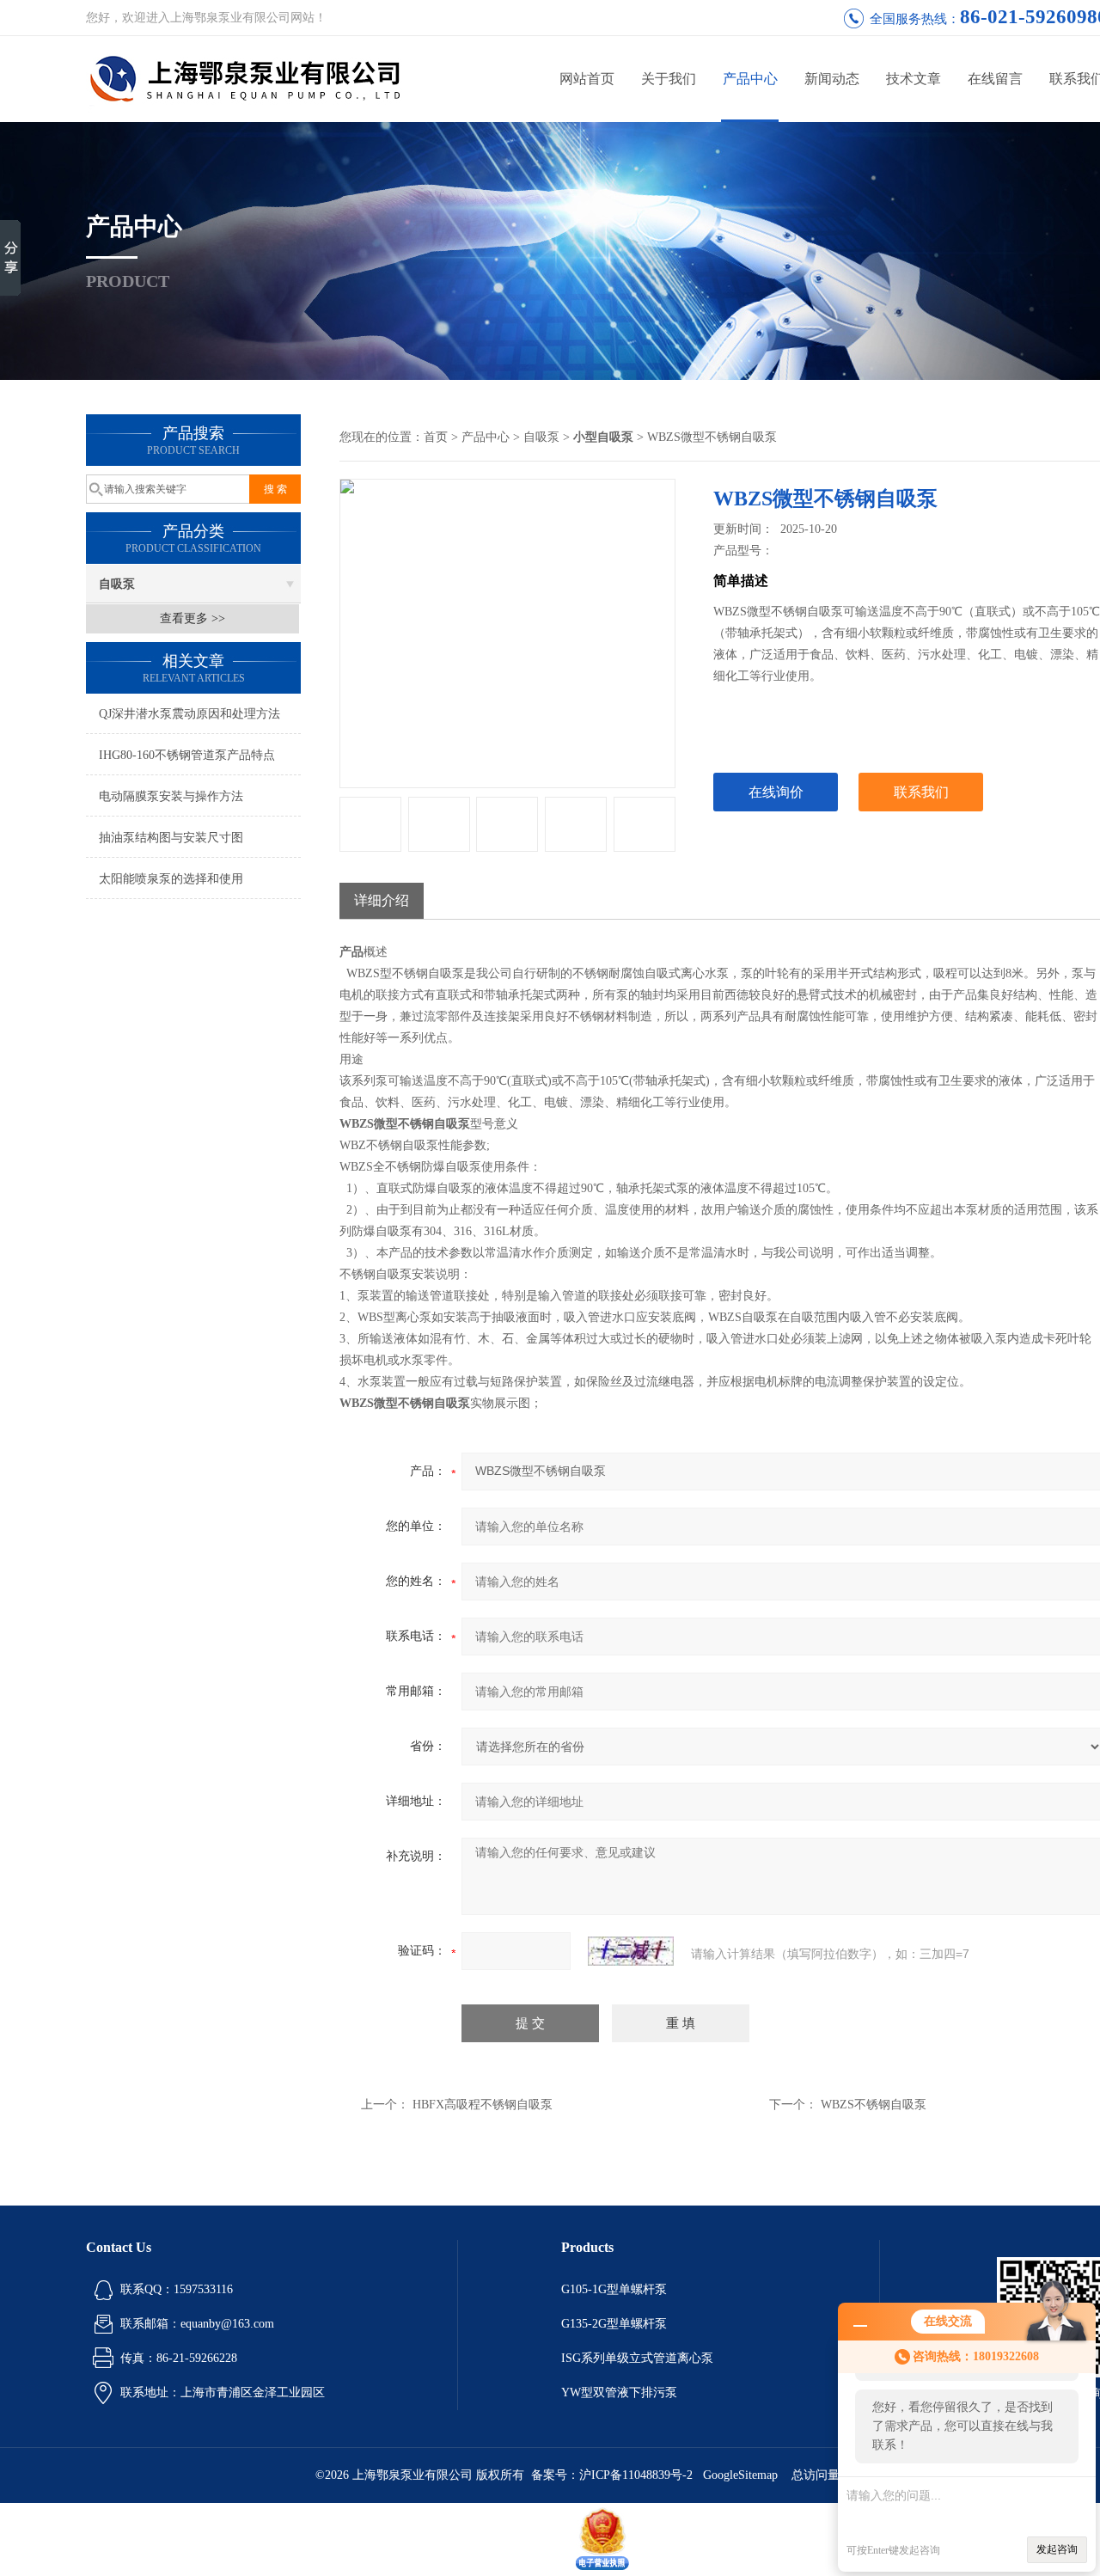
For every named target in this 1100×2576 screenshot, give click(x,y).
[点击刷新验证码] (631, 1951)
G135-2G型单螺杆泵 (614, 2324)
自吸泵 (117, 584)
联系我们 (921, 792)
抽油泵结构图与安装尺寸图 (171, 838)
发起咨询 (1057, 2549)
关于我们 (669, 79)
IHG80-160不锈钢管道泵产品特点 (187, 755)
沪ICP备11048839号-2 (638, 2475)
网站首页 (587, 79)
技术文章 (914, 79)
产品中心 (750, 79)
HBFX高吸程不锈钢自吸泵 (483, 2105)
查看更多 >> (192, 618)
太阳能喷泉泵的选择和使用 (171, 879)
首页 (436, 437)
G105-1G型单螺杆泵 (614, 2289)
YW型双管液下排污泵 (619, 2392)
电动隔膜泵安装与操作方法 (171, 796)
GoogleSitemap (740, 2475)
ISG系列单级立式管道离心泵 (637, 2358)
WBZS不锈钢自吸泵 (874, 2105)
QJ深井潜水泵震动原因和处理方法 (189, 714)
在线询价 (776, 792)
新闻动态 (832, 79)
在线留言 (995, 79)
